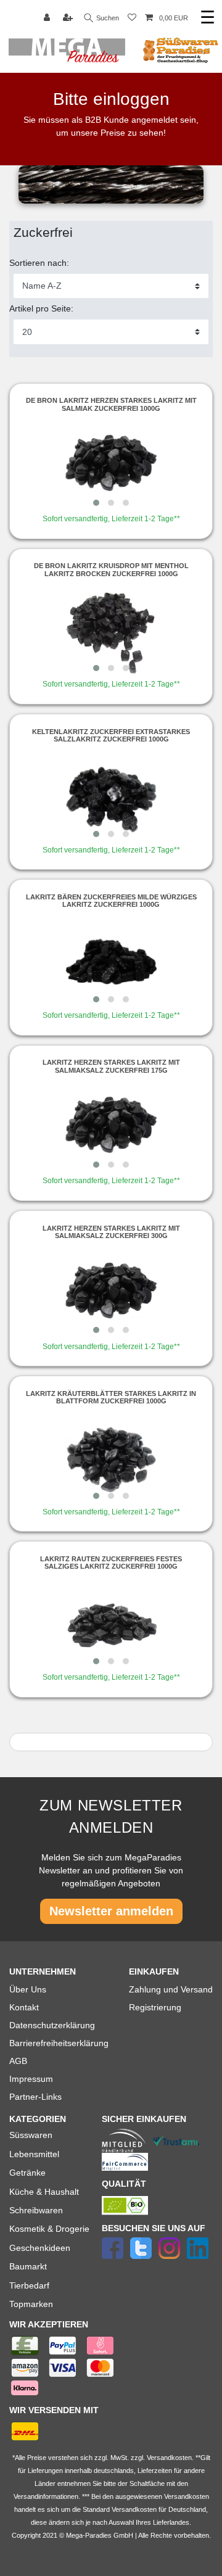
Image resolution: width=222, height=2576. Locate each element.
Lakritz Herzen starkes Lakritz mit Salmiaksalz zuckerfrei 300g (111, 1232)
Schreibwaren (36, 2210)
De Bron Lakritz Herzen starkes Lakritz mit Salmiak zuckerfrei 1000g (111, 404)
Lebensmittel (34, 2154)
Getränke (27, 2173)
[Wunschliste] (132, 18)
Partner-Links (35, 2097)
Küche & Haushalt (44, 2192)
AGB (18, 2061)
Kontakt (24, 2007)
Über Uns (28, 1989)
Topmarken (31, 2304)
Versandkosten (134, 2509)
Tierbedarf (29, 2285)
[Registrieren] (69, 18)
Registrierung (155, 2007)
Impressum (31, 2079)
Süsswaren (31, 2135)
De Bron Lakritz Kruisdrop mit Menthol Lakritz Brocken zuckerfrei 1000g (111, 569)
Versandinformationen (46, 2496)
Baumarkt (28, 2266)
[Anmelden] (48, 18)
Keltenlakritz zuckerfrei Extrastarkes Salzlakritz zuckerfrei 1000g (111, 735)
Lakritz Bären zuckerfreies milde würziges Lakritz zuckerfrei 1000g (111, 901)
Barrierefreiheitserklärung (59, 2043)
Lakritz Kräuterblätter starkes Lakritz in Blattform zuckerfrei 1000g (111, 1397)
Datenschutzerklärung (52, 2025)
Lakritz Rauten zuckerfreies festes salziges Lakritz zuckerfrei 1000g (111, 1563)
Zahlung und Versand (171, 1989)
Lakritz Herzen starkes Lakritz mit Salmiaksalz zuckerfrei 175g (111, 1066)
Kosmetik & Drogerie (49, 2229)
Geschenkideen (40, 2248)
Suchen (107, 18)
